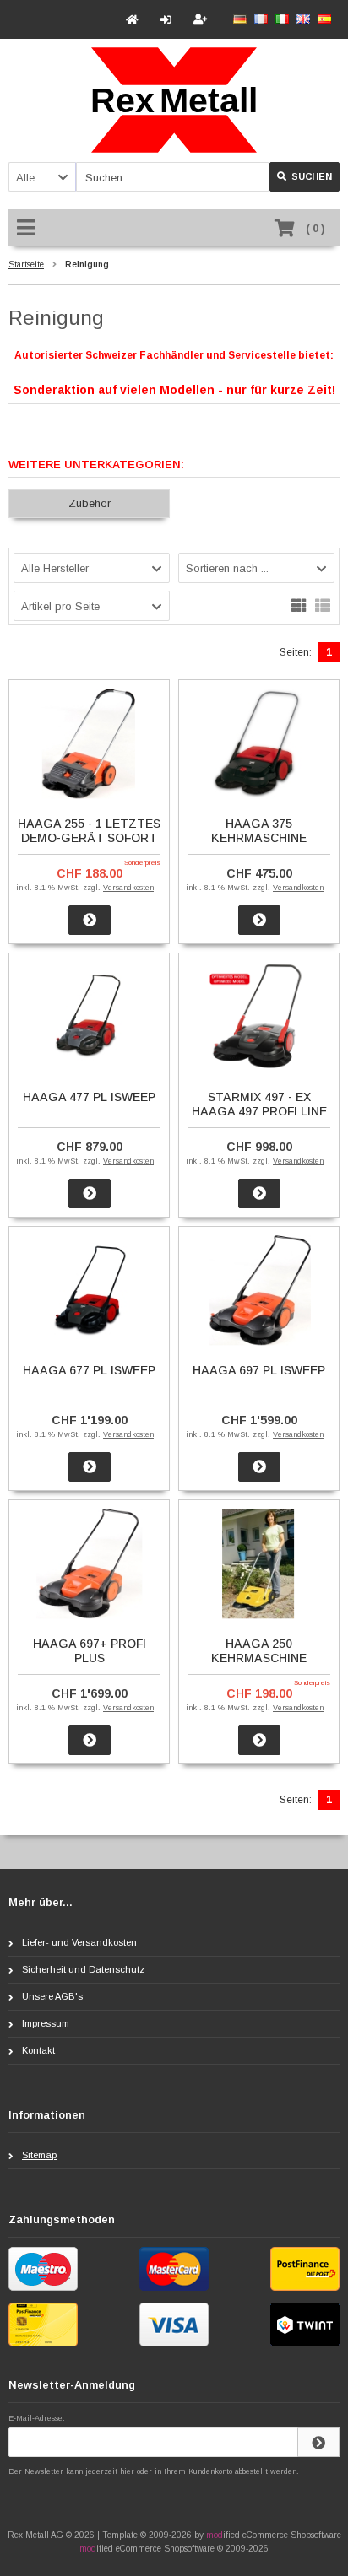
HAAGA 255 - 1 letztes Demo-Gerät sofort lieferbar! (89, 838)
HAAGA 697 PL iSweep (259, 1370)
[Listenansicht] (323, 604)
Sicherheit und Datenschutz (83, 1969)
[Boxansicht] (299, 604)
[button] (42, 177)
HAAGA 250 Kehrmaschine (259, 1651)
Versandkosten (128, 888)
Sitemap (39, 2155)
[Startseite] (135, 20)
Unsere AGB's (52, 1996)
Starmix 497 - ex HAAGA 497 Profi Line (259, 1104)
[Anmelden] (169, 20)
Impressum (46, 2023)
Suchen (305, 177)
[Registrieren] (203, 20)
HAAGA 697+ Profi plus (90, 1651)
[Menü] (29, 229)
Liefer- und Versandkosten (79, 1942)
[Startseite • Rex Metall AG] (174, 100)
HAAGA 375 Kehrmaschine (259, 831)
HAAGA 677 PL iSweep (89, 1370)
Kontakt (38, 2050)
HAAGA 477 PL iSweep (89, 1097)
